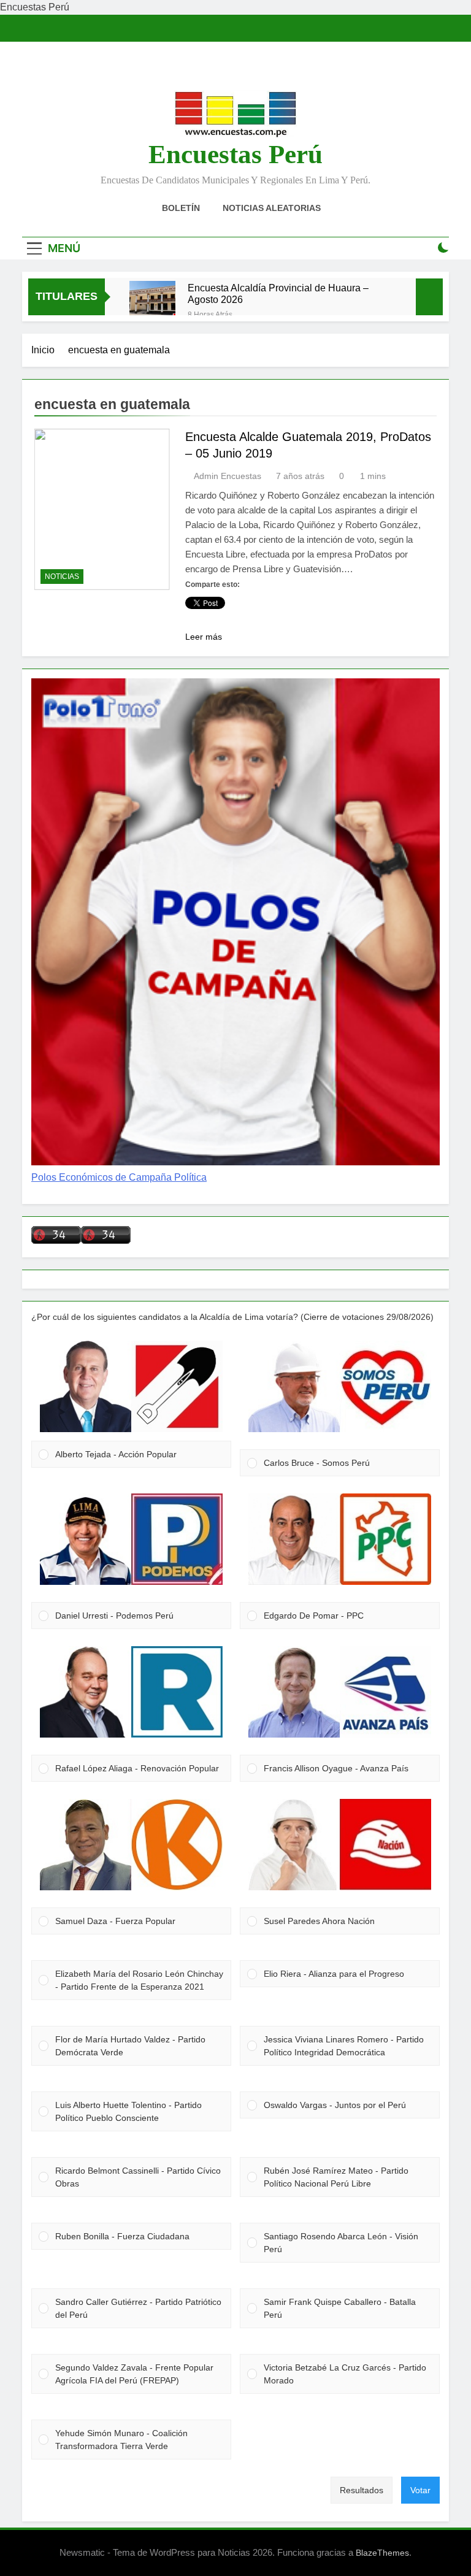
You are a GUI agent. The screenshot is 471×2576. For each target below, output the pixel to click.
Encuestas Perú (235, 154)
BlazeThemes (382, 2553)
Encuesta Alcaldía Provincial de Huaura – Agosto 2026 (278, 293)
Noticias (62, 577)
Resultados (362, 2490)
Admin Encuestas (228, 476)
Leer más (204, 637)
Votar (420, 2490)
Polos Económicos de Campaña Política (119, 1177)
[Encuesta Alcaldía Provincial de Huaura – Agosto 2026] (152, 304)
